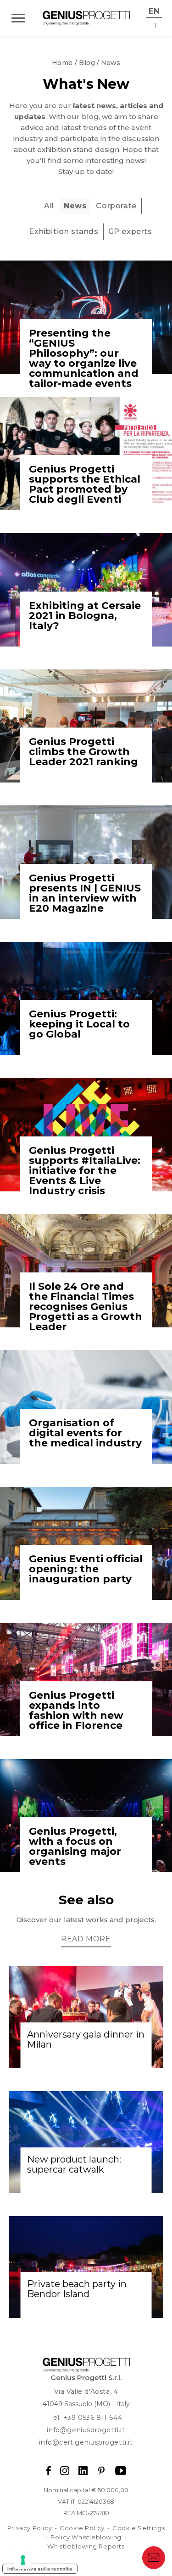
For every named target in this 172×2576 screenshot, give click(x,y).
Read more (86, 1939)
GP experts (130, 231)
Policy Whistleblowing (86, 2537)
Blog (87, 63)
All (49, 206)
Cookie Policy (82, 2528)
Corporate (116, 206)
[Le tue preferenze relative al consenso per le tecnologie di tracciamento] (23, 2560)
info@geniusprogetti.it (86, 2430)
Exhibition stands (64, 231)
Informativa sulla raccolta (40, 2569)
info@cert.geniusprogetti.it (86, 2442)
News (75, 206)
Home (62, 63)
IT (154, 25)
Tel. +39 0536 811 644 (86, 2418)
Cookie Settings (139, 2528)
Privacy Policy (30, 2528)
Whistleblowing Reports (86, 2546)
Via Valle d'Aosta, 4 (86, 2391)
